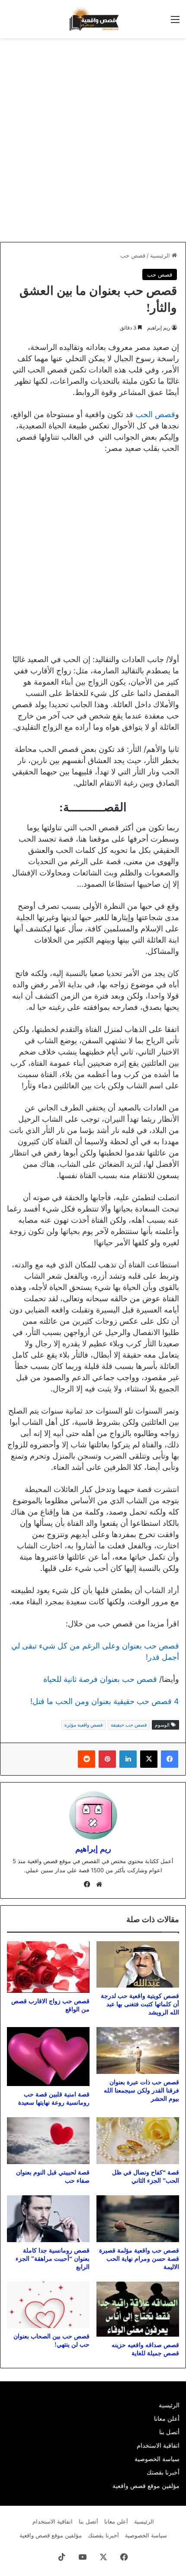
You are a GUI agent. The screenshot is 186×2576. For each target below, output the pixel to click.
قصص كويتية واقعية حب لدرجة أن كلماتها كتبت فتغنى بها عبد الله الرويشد (140, 2004)
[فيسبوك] (170, 1759)
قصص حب (133, 255)
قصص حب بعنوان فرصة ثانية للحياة (100, 1679)
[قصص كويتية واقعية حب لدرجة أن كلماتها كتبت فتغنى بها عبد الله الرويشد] (138, 1964)
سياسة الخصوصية (157, 2459)
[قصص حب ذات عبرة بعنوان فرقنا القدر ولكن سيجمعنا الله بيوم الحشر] (138, 2050)
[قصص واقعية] (93, 19)
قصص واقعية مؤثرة (83, 1725)
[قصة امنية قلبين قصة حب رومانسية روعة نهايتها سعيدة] (48, 2057)
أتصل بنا (169, 2432)
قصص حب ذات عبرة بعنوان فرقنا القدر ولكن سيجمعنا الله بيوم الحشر (141, 2091)
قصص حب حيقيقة (129, 1725)
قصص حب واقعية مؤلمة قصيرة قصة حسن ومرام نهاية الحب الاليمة (139, 2259)
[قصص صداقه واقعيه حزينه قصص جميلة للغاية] (138, 2309)
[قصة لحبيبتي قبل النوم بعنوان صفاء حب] (48, 2141)
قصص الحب (155, 414)
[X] (149, 1759)
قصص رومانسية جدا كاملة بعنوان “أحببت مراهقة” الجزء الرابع (53, 2259)
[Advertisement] (93, 140)
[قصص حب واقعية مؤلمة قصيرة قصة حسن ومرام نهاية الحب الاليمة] (138, 2219)
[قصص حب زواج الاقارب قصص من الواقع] (48, 1967)
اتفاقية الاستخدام (158, 2445)
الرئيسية (161, 255)
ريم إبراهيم (159, 328)
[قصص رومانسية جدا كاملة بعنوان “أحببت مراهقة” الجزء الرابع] (48, 2219)
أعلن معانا (167, 2419)
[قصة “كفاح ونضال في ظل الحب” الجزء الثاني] (138, 2141)
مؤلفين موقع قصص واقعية (146, 2486)
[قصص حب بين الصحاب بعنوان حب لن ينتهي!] (48, 2305)
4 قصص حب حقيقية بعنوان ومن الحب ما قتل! (105, 1701)
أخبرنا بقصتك (163, 2472)
